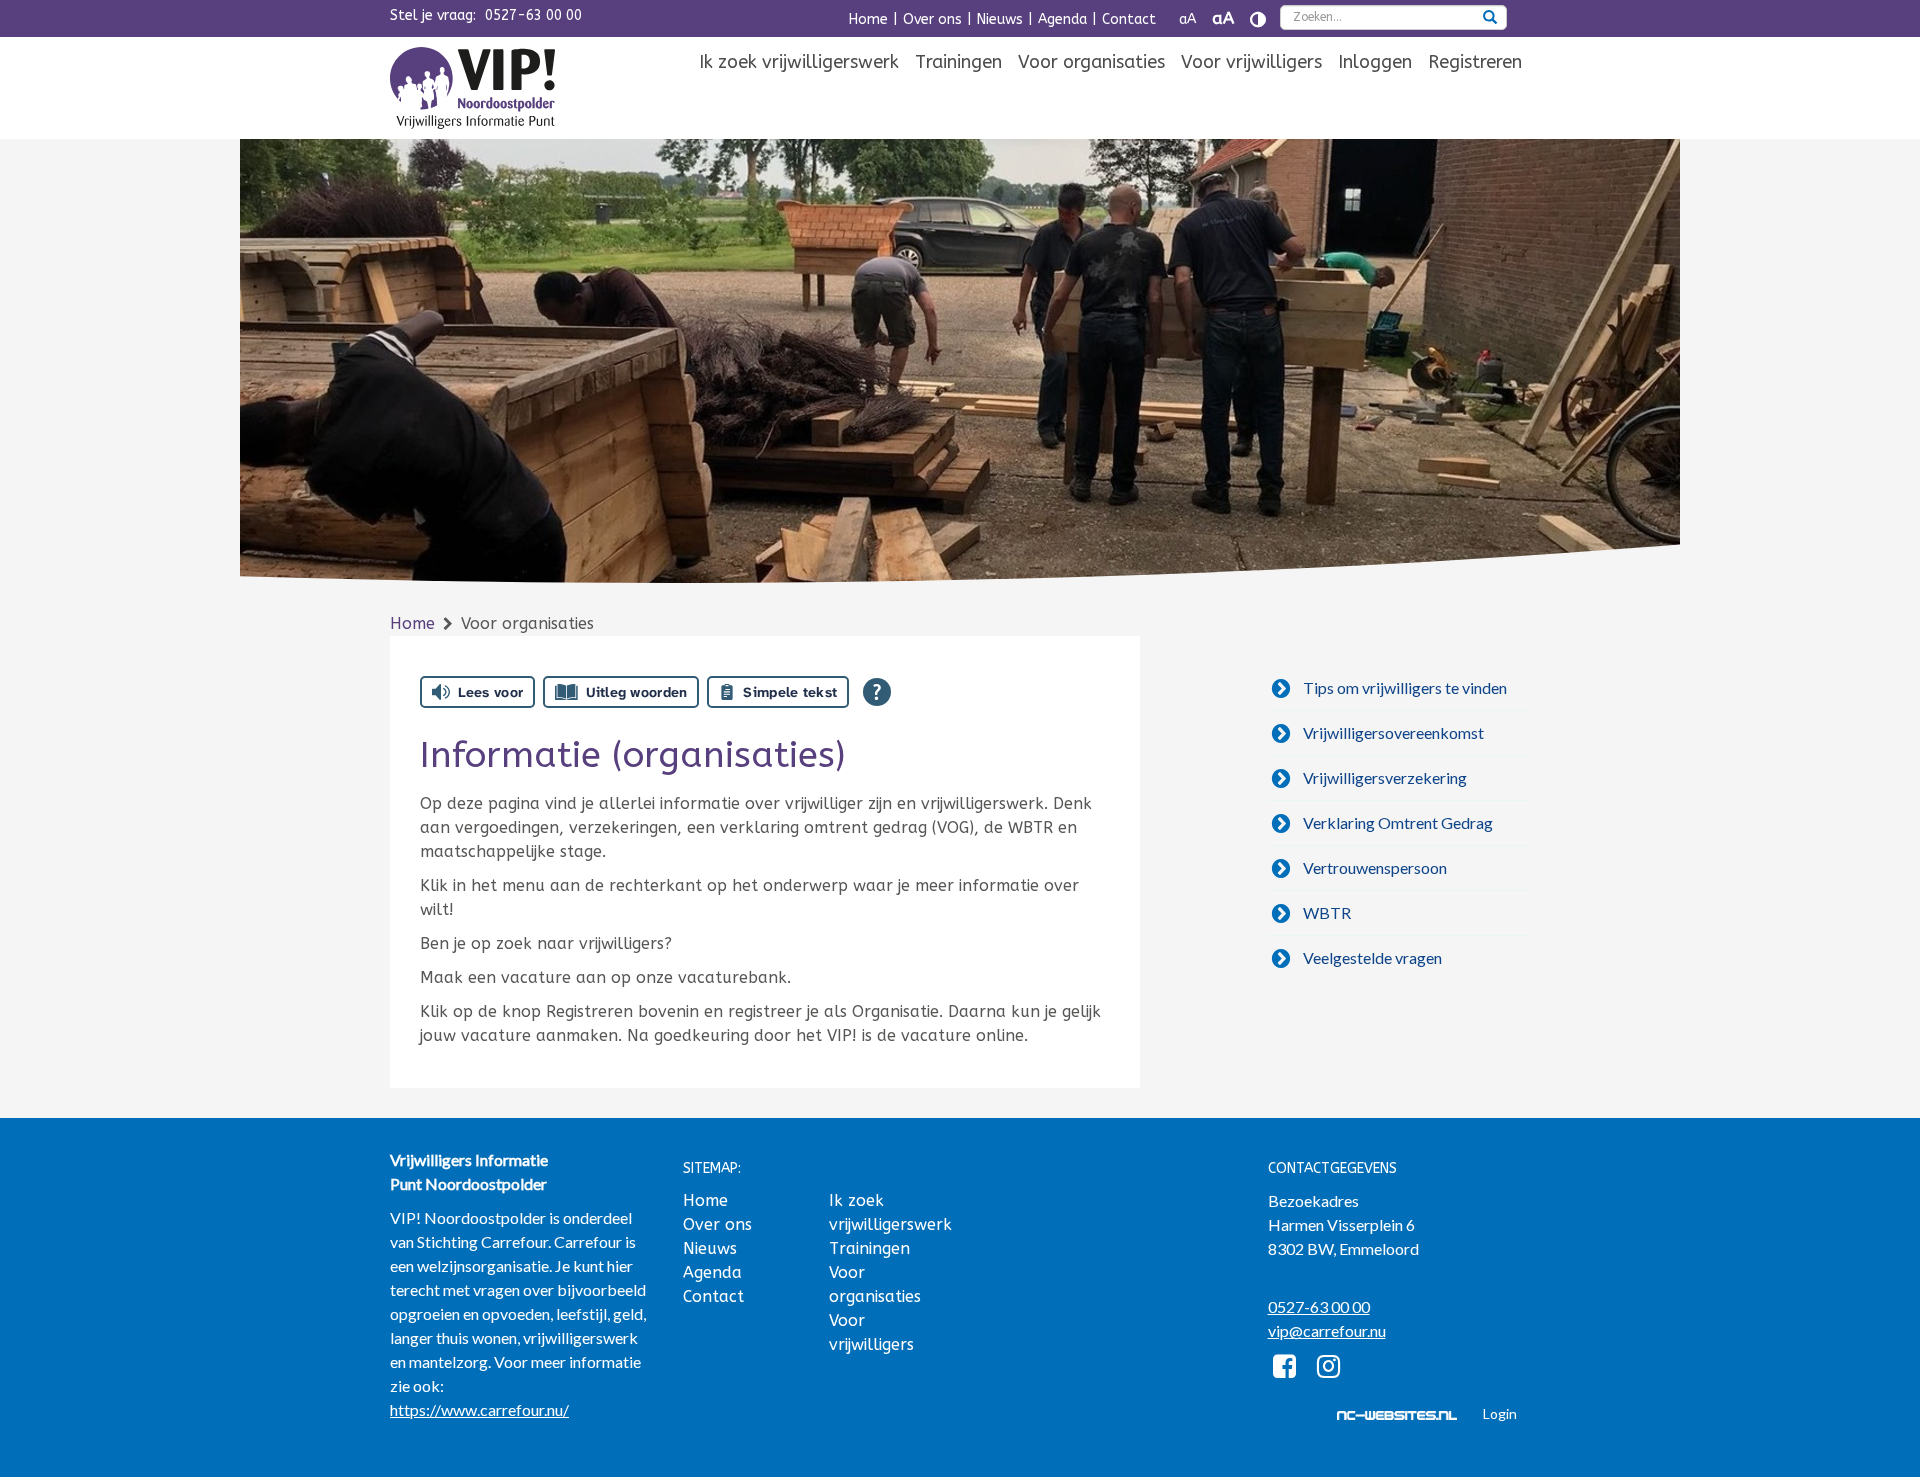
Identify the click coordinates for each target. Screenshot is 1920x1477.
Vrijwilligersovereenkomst (1393, 732)
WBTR (1327, 912)
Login (1500, 1413)
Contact (1129, 19)
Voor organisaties (1091, 62)
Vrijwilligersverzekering (1385, 777)
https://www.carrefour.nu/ (479, 1409)
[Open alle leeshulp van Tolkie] (877, 692)
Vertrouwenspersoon (1375, 867)
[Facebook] (1285, 1369)
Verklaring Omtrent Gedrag (1398, 822)
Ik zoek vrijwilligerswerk (799, 62)
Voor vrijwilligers (1251, 62)
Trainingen (958, 62)
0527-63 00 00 (533, 15)
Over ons (932, 19)
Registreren (1475, 62)
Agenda (1062, 19)
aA (1187, 19)
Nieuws (1000, 19)
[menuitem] (799, 63)
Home (868, 19)
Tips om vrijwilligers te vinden (1405, 687)
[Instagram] (1328, 1369)
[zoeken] (1490, 19)
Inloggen (1375, 62)
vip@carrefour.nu (1327, 1330)
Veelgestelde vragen (1372, 957)
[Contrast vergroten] (1258, 19)
